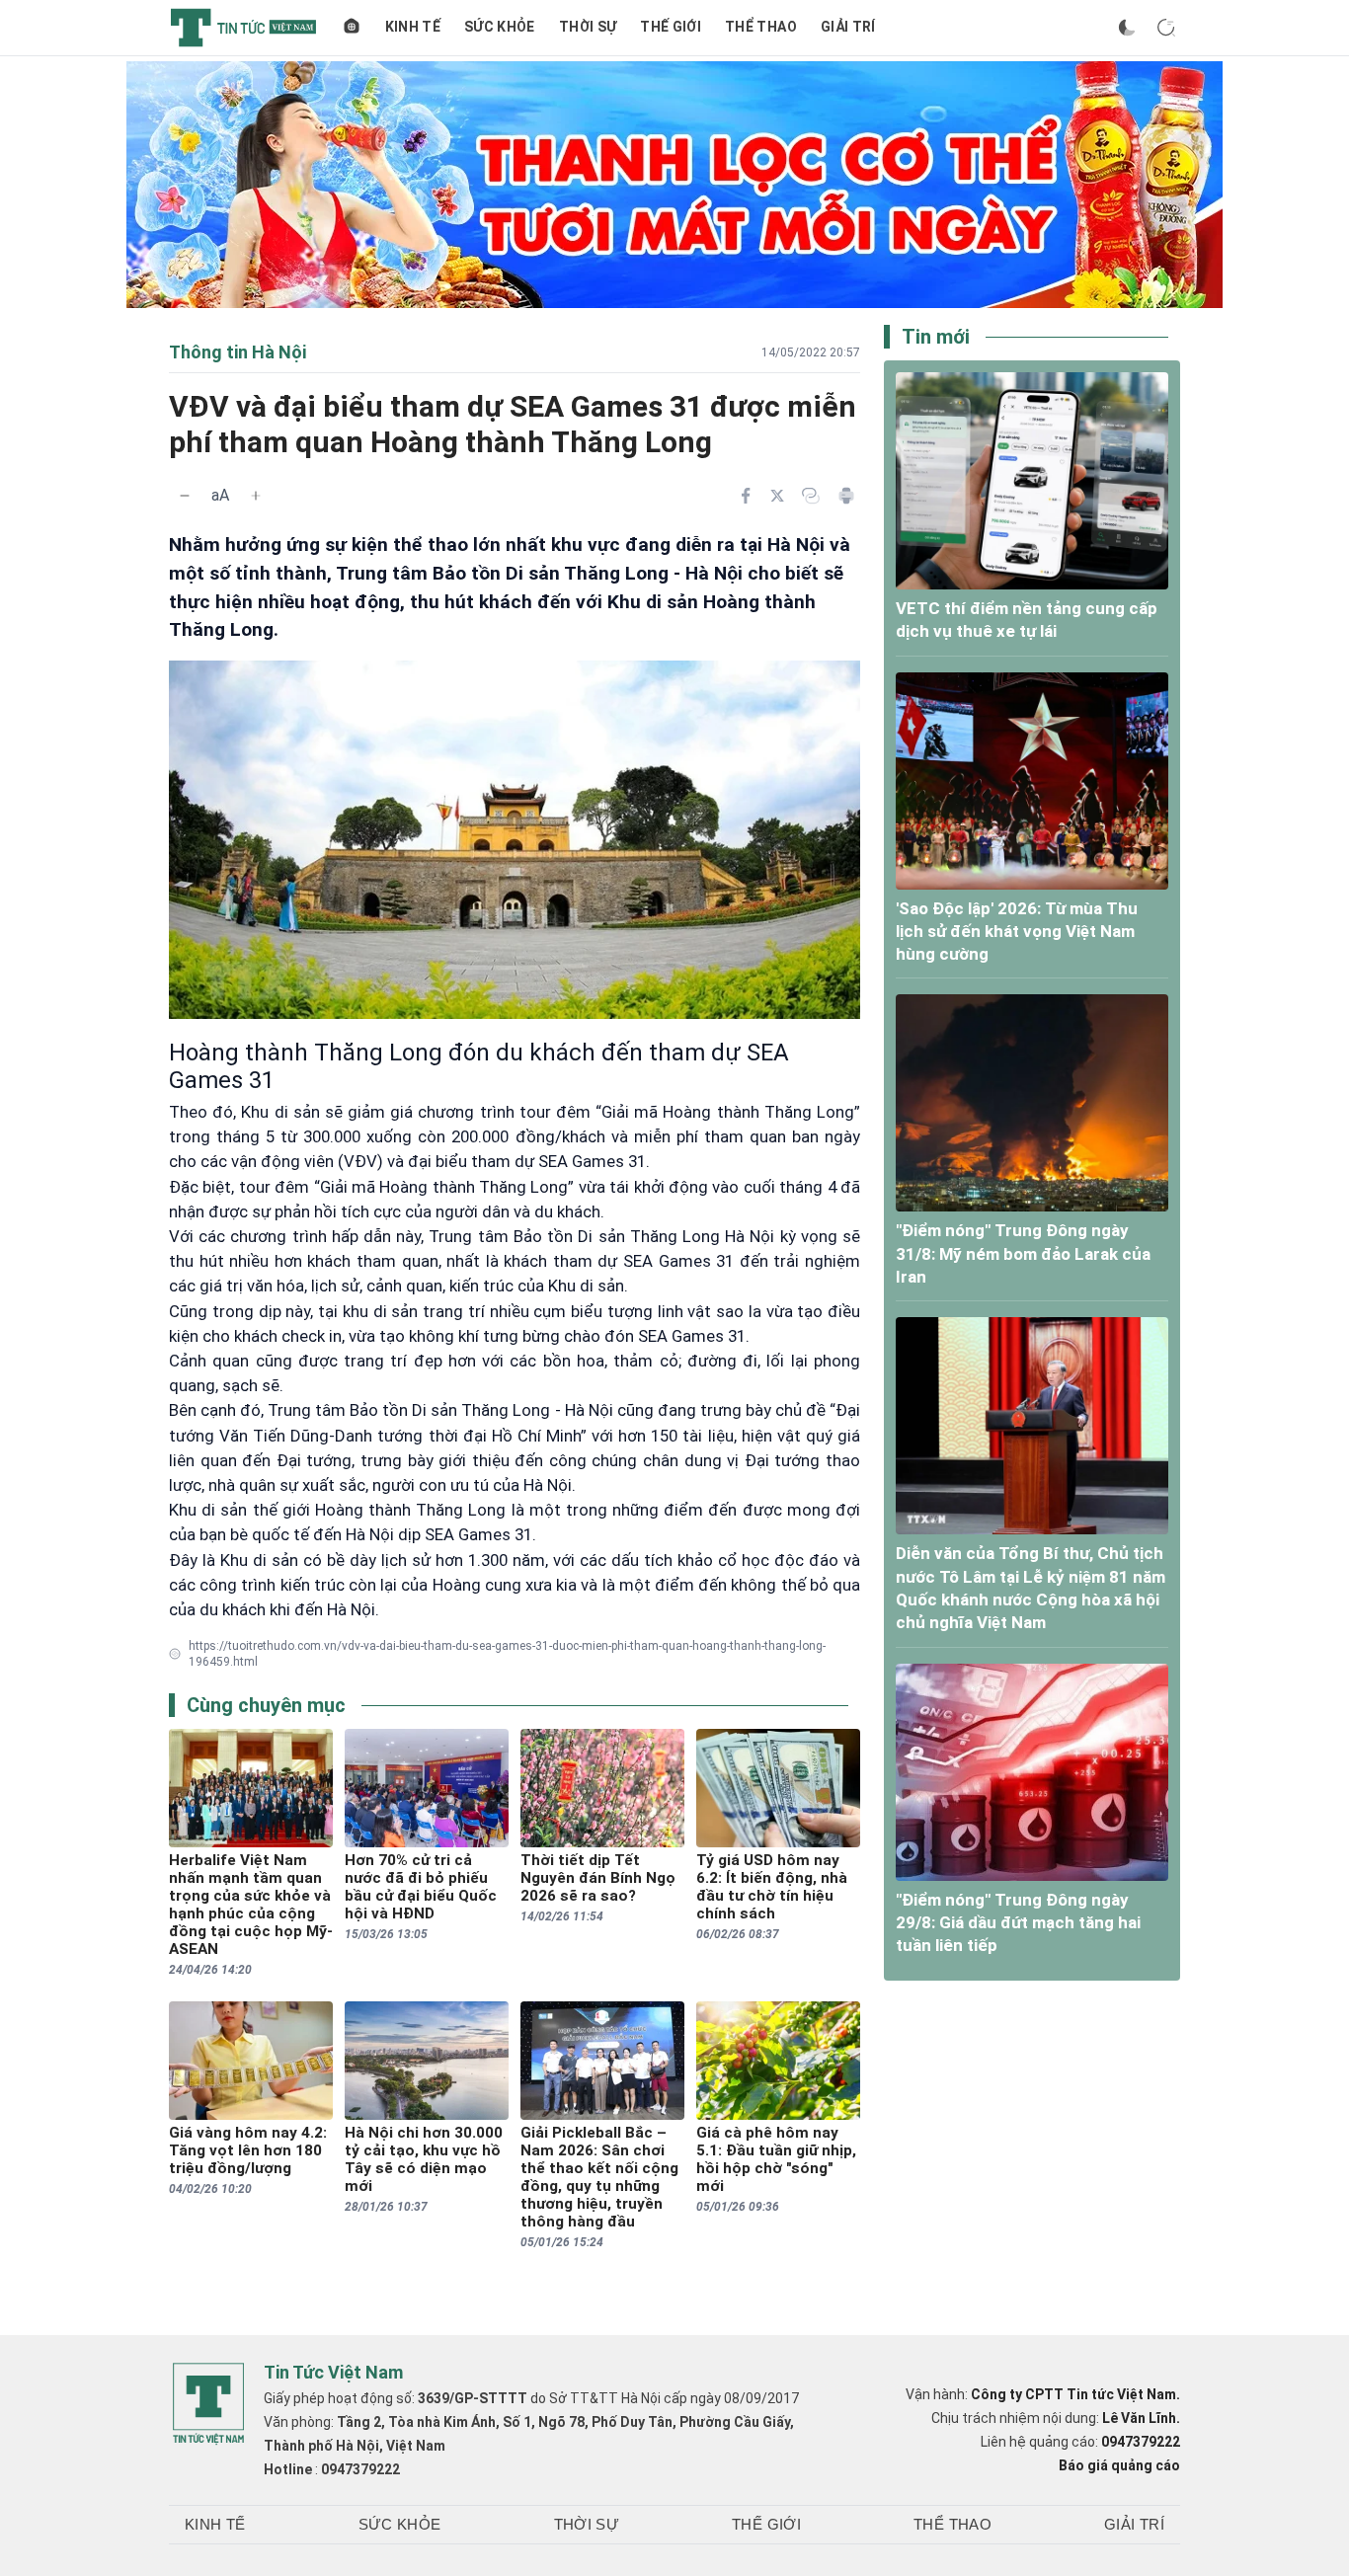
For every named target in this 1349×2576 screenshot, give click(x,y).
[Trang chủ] (352, 28)
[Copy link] (811, 496)
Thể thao (761, 27)
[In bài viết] (846, 496)
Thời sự (588, 27)
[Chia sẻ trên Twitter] (777, 496)
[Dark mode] (1127, 28)
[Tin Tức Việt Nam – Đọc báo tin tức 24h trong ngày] (243, 28)
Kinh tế (413, 27)
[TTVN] (208, 2404)
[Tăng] (256, 496)
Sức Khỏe (500, 27)
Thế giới (671, 27)
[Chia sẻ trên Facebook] (746, 496)
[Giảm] (185, 496)
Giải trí (848, 27)
